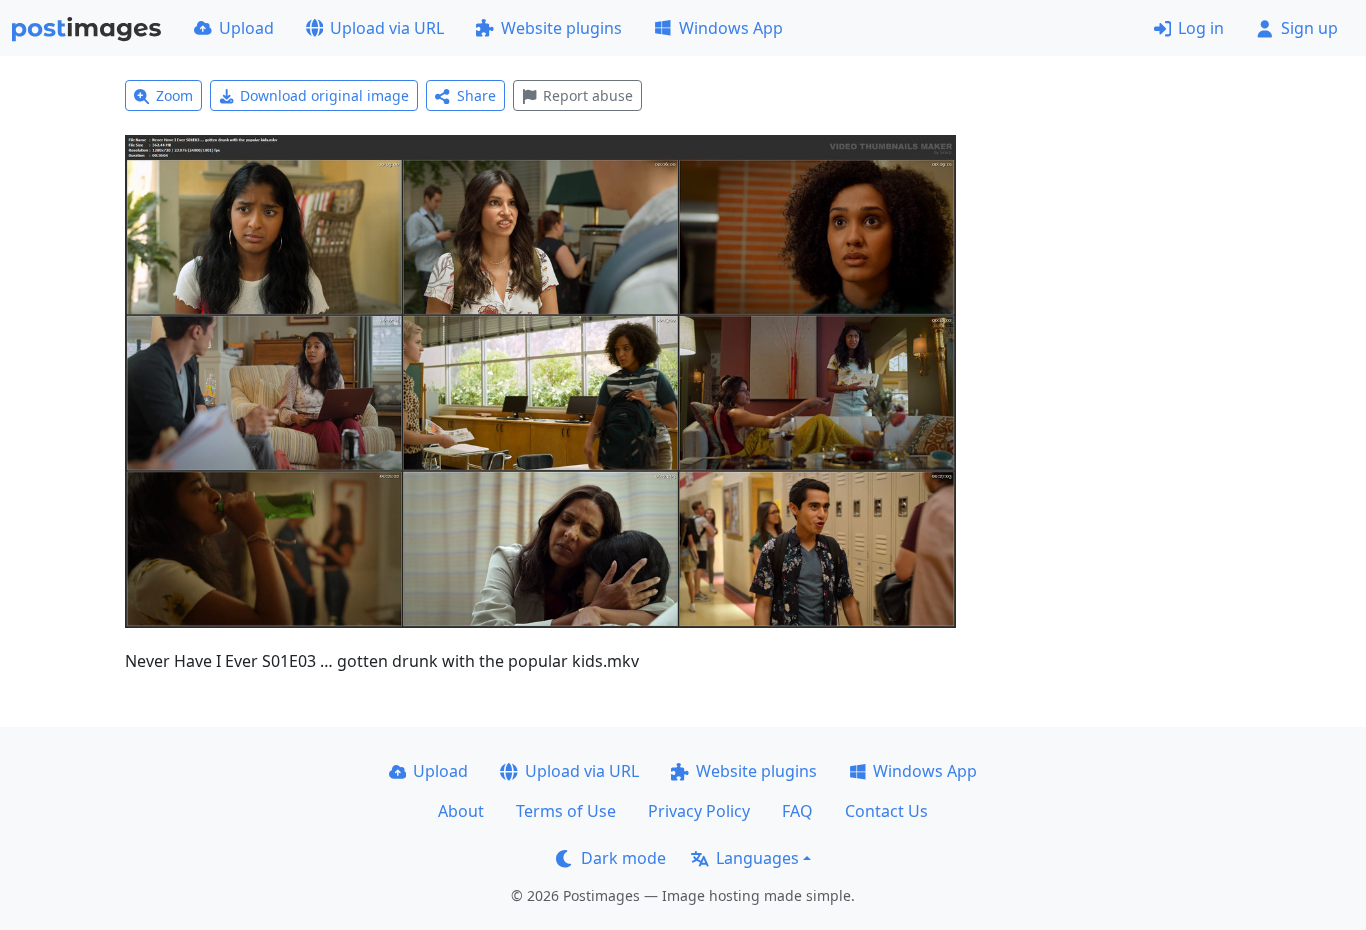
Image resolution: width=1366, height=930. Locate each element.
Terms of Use (566, 811)
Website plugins (561, 28)
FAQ (797, 811)
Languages (757, 858)
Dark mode (623, 858)
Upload (246, 28)
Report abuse (588, 95)
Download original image (324, 95)
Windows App (731, 28)
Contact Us (886, 811)
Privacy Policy (699, 811)
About (461, 811)
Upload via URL (387, 28)
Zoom (174, 95)
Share (476, 95)
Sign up (1309, 28)
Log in (1201, 28)
